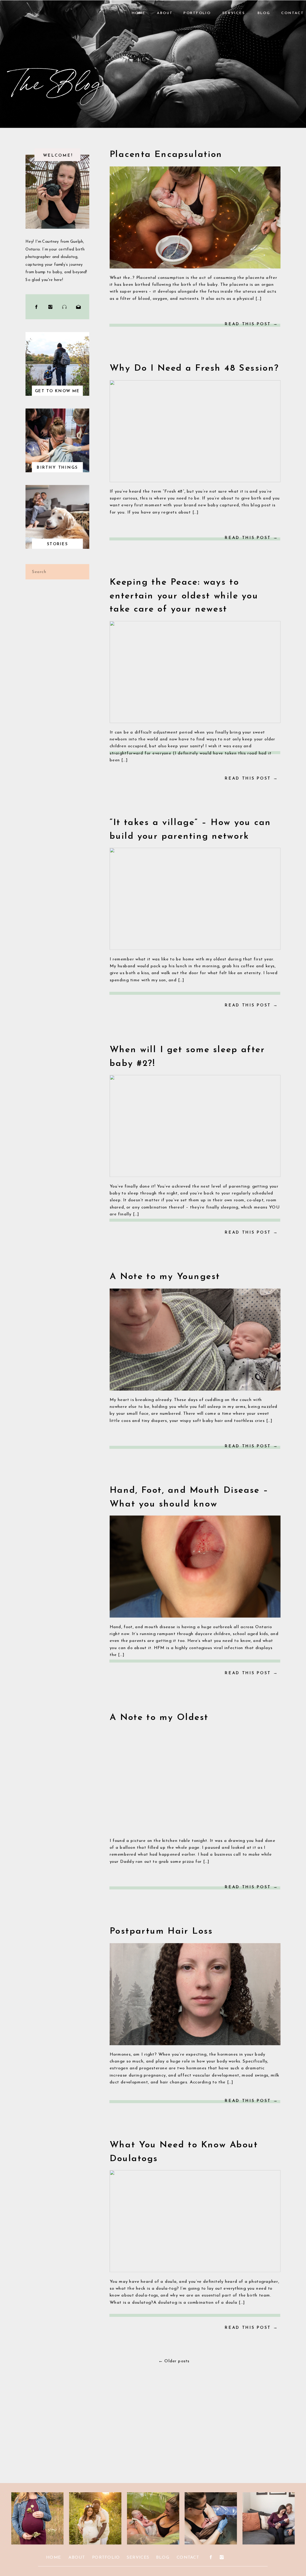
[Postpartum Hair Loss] (195, 1994)
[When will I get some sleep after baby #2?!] (195, 1126)
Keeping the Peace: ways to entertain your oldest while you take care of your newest (184, 596)
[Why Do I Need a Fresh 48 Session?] (195, 431)
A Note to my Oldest (159, 1718)
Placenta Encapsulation (166, 155)
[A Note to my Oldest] (195, 1780)
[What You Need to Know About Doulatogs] (195, 2221)
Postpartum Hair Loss (161, 1932)
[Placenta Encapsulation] (195, 217)
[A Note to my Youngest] (195, 1340)
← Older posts (174, 2361)
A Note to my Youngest (165, 1277)
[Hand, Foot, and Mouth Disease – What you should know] (195, 1566)
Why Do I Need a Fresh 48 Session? (194, 369)
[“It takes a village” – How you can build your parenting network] (195, 899)
